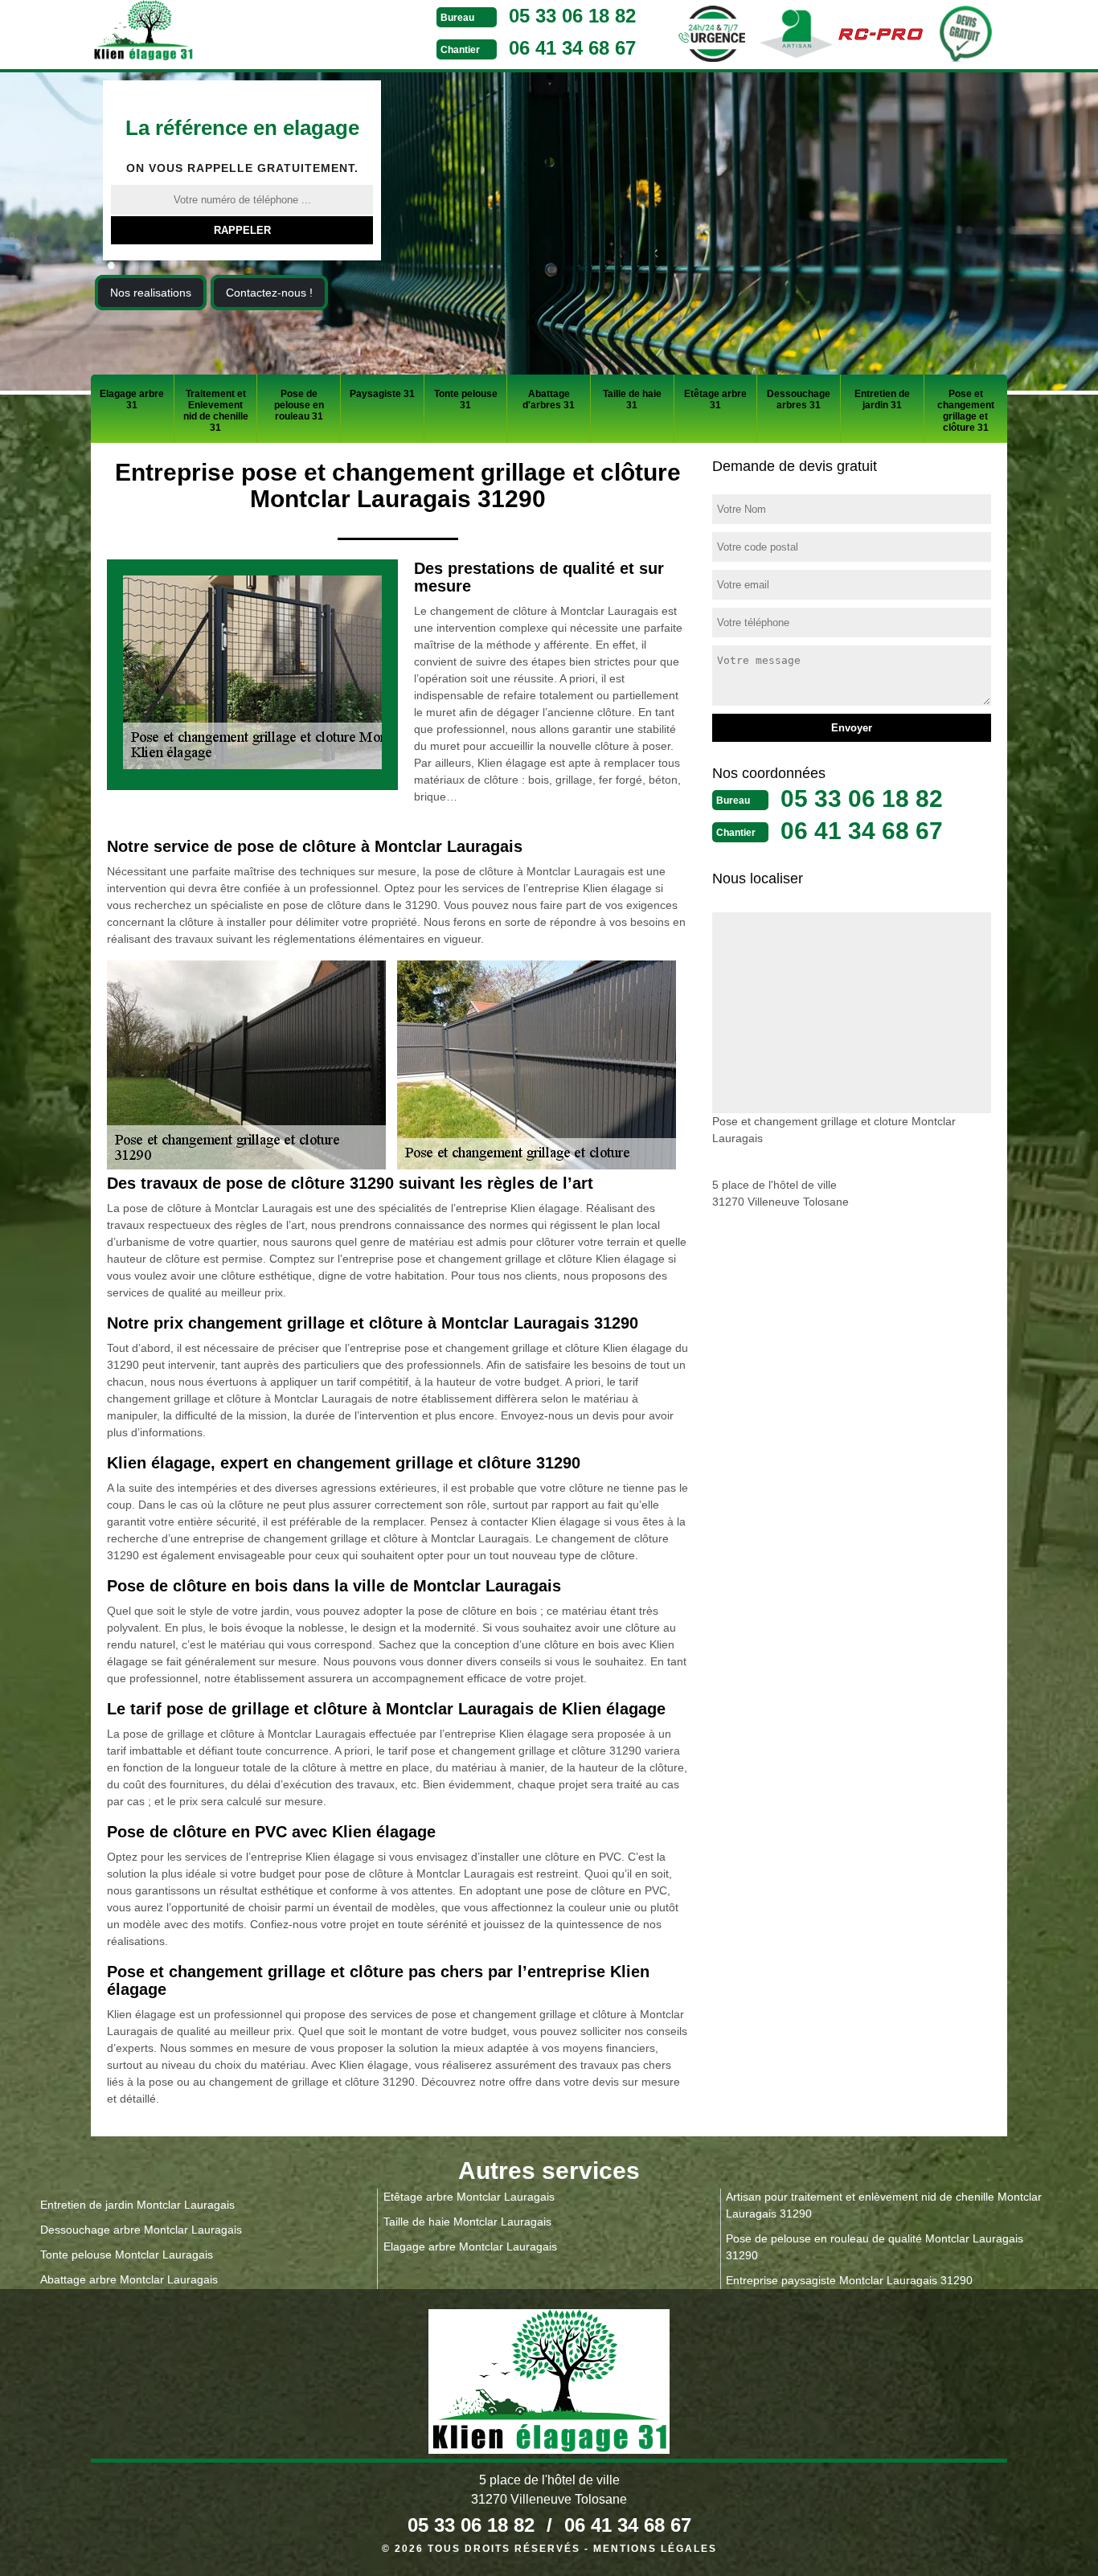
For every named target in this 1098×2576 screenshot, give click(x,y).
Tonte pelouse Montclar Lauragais (127, 2255)
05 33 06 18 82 (572, 16)
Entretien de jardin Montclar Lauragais (137, 2205)
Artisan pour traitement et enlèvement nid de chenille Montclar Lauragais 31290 (884, 2205)
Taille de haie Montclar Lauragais (467, 2222)
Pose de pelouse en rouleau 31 (299, 405)
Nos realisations (151, 293)
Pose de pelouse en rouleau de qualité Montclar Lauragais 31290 (875, 2247)
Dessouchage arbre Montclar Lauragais (141, 2230)
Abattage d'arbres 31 (549, 399)
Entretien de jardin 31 (882, 399)
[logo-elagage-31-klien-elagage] (203, 33)
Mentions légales (655, 2549)
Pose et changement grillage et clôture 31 (966, 411)
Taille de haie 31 (632, 399)
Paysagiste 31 (382, 394)
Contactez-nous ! (269, 293)
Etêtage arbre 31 (715, 399)
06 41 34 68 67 (572, 48)
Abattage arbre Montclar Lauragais (129, 2279)
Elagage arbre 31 (132, 399)
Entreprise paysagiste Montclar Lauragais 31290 (849, 2280)
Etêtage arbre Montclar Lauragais (469, 2197)
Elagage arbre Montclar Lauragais (470, 2246)
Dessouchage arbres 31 (799, 399)
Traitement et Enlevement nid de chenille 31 (216, 411)
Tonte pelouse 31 (466, 399)
